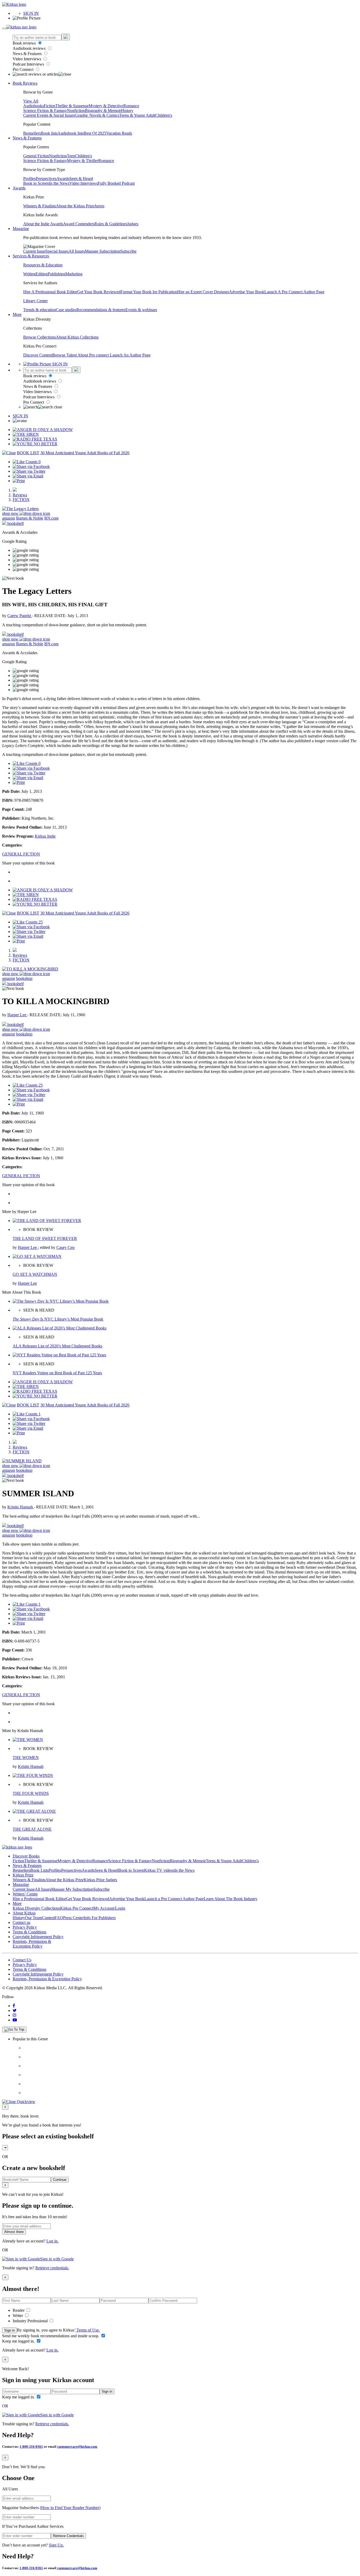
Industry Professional (31, 2321)
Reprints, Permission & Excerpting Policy (32, 1944)
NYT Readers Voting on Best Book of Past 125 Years (57, 1373)
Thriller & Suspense (72, 106)
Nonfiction (76, 111)
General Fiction (36, 156)
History (127, 111)
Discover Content (38, 355)
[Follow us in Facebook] (14, 2006)
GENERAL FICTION (21, 854)
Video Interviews (27, 59)
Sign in (9, 2330)
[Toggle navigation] (4, 28)
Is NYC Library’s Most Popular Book (58, 1319)
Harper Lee (17, 1015)
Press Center (73, 1918)
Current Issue (34, 251)
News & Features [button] (27, 138)
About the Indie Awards (43, 224)
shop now (11, 513)
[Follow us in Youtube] (15, 2020)
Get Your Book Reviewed (99, 292)
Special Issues (57, 251)
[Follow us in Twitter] (15, 2010)
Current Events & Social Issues (49, 115)
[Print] (19, 481)
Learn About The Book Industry (231, 1899)
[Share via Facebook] (31, 466)
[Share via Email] (28, 476)
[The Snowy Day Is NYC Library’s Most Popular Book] (61, 1301)
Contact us (21, 1922)
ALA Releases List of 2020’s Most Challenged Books (57, 1346)
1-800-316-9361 (31, 2447)
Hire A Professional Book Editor (50, 292)
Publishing (57, 274)
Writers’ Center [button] (25, 1894)
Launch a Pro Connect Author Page (174, 1899)
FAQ (59, 1918)
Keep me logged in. (19, 2341)
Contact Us (22, 1960)
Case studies (66, 310)
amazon (9, 518)
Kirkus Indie (45, 836)
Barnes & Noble (30, 518)
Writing (29, 274)
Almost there (14, 2232)
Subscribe (128, 251)
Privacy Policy (25, 1927)
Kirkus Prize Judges (100, 1880)
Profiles (30, 179)
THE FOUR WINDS (31, 1793)
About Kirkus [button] (24, 1913)
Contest (48, 1918)
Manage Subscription (103, 251)
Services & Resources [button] (31, 256)
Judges (133, 224)
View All (31, 101)
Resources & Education (43, 265)
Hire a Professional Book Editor (39, 1899)
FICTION (21, 500)
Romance (131, 106)
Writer (18, 2316)
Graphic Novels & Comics (97, 115)
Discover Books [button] (26, 1856)
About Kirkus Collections (77, 337)
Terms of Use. (88, 2330)
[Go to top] (14, 2030)
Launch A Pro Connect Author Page (294, 292)
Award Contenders (79, 224)
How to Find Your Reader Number (70, 2508)
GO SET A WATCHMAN (35, 1274)
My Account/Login (109, 1908)
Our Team (33, 1918)
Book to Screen (36, 183)
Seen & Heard (81, 179)
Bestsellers (32, 133)
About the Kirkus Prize (75, 206)
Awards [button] (19, 188)
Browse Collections (40, 337)
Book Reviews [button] (25, 83)
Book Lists (39, 1870)
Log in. (52, 2241)
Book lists (49, 133)
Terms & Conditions (30, 1932)
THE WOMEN (26, 1758)
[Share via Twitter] (29, 471)
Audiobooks (33, 106)
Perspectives (46, 179)
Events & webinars (141, 310)
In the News (59, 183)
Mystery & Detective (106, 106)
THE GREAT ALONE (32, 1829)
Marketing (74, 274)
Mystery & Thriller (83, 161)
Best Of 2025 (95, 133)
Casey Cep (65, 1247)
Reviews (20, 495)
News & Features (28, 54)
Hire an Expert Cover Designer (203, 292)
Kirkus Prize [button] (23, 1875)
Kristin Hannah (21, 1507)
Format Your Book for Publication (149, 292)
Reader (19, 2310)
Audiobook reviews (30, 48)
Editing (42, 274)
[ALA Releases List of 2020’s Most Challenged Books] (60, 1328)
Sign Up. (56, 2545)
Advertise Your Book (247, 292)
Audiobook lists (71, 133)
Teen (71, 156)
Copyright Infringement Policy (38, 1937)
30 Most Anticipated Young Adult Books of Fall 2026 (85, 453)
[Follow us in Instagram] (14, 2015)
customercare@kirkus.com (77, 2447)
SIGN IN (31, 13)
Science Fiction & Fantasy (45, 111)
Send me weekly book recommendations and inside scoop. (51, 2336)
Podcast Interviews (29, 64)
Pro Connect (24, 69)
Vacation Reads (119, 133)
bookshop (24, 978)
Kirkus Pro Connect (77, 1908)
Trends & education (40, 310)
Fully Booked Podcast (116, 183)
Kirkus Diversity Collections (36, 1908)
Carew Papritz (20, 616)
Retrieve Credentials (68, 2536)
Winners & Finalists (40, 206)
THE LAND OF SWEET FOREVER (45, 1238)
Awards (63, 179)
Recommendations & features (101, 310)
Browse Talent (65, 355)
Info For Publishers (100, 1918)
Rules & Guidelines (111, 224)
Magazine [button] (21, 229)
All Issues (77, 251)
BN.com (51, 518)
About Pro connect (94, 355)
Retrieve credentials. (52, 2268)
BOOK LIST (28, 453)
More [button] (17, 314)
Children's (164, 115)
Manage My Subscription (72, 1889)
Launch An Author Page (130, 355)
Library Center (35, 301)
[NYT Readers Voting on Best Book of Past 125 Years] (59, 1355)
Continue (60, 2180)
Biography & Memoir (103, 111)
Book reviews (25, 43)
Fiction (50, 106)
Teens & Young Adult (137, 115)
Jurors (99, 206)
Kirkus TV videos (159, 1870)
